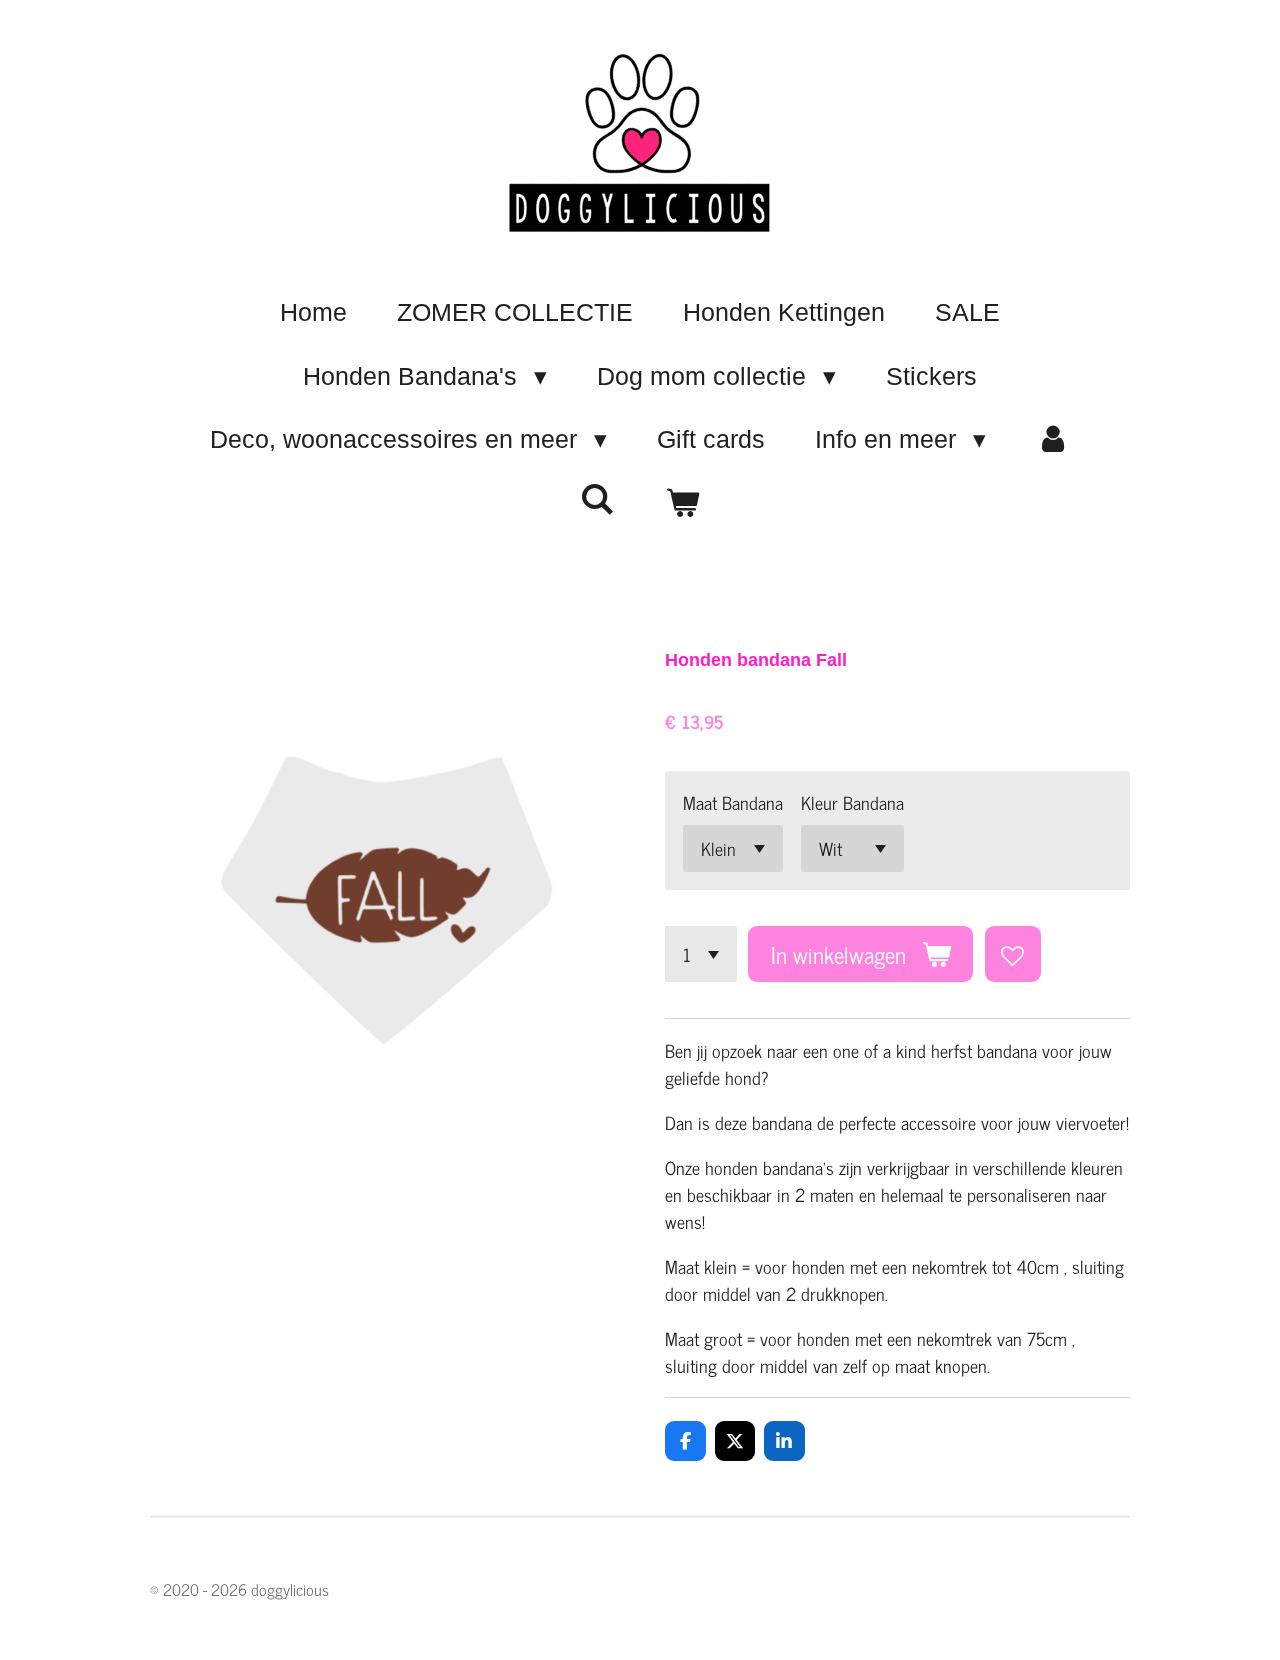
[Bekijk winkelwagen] (682, 504)
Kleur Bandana (852, 802)
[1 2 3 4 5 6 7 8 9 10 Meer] (701, 954)
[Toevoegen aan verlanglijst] (1013, 954)
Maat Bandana (733, 802)
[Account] (1053, 440)
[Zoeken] (597, 499)
